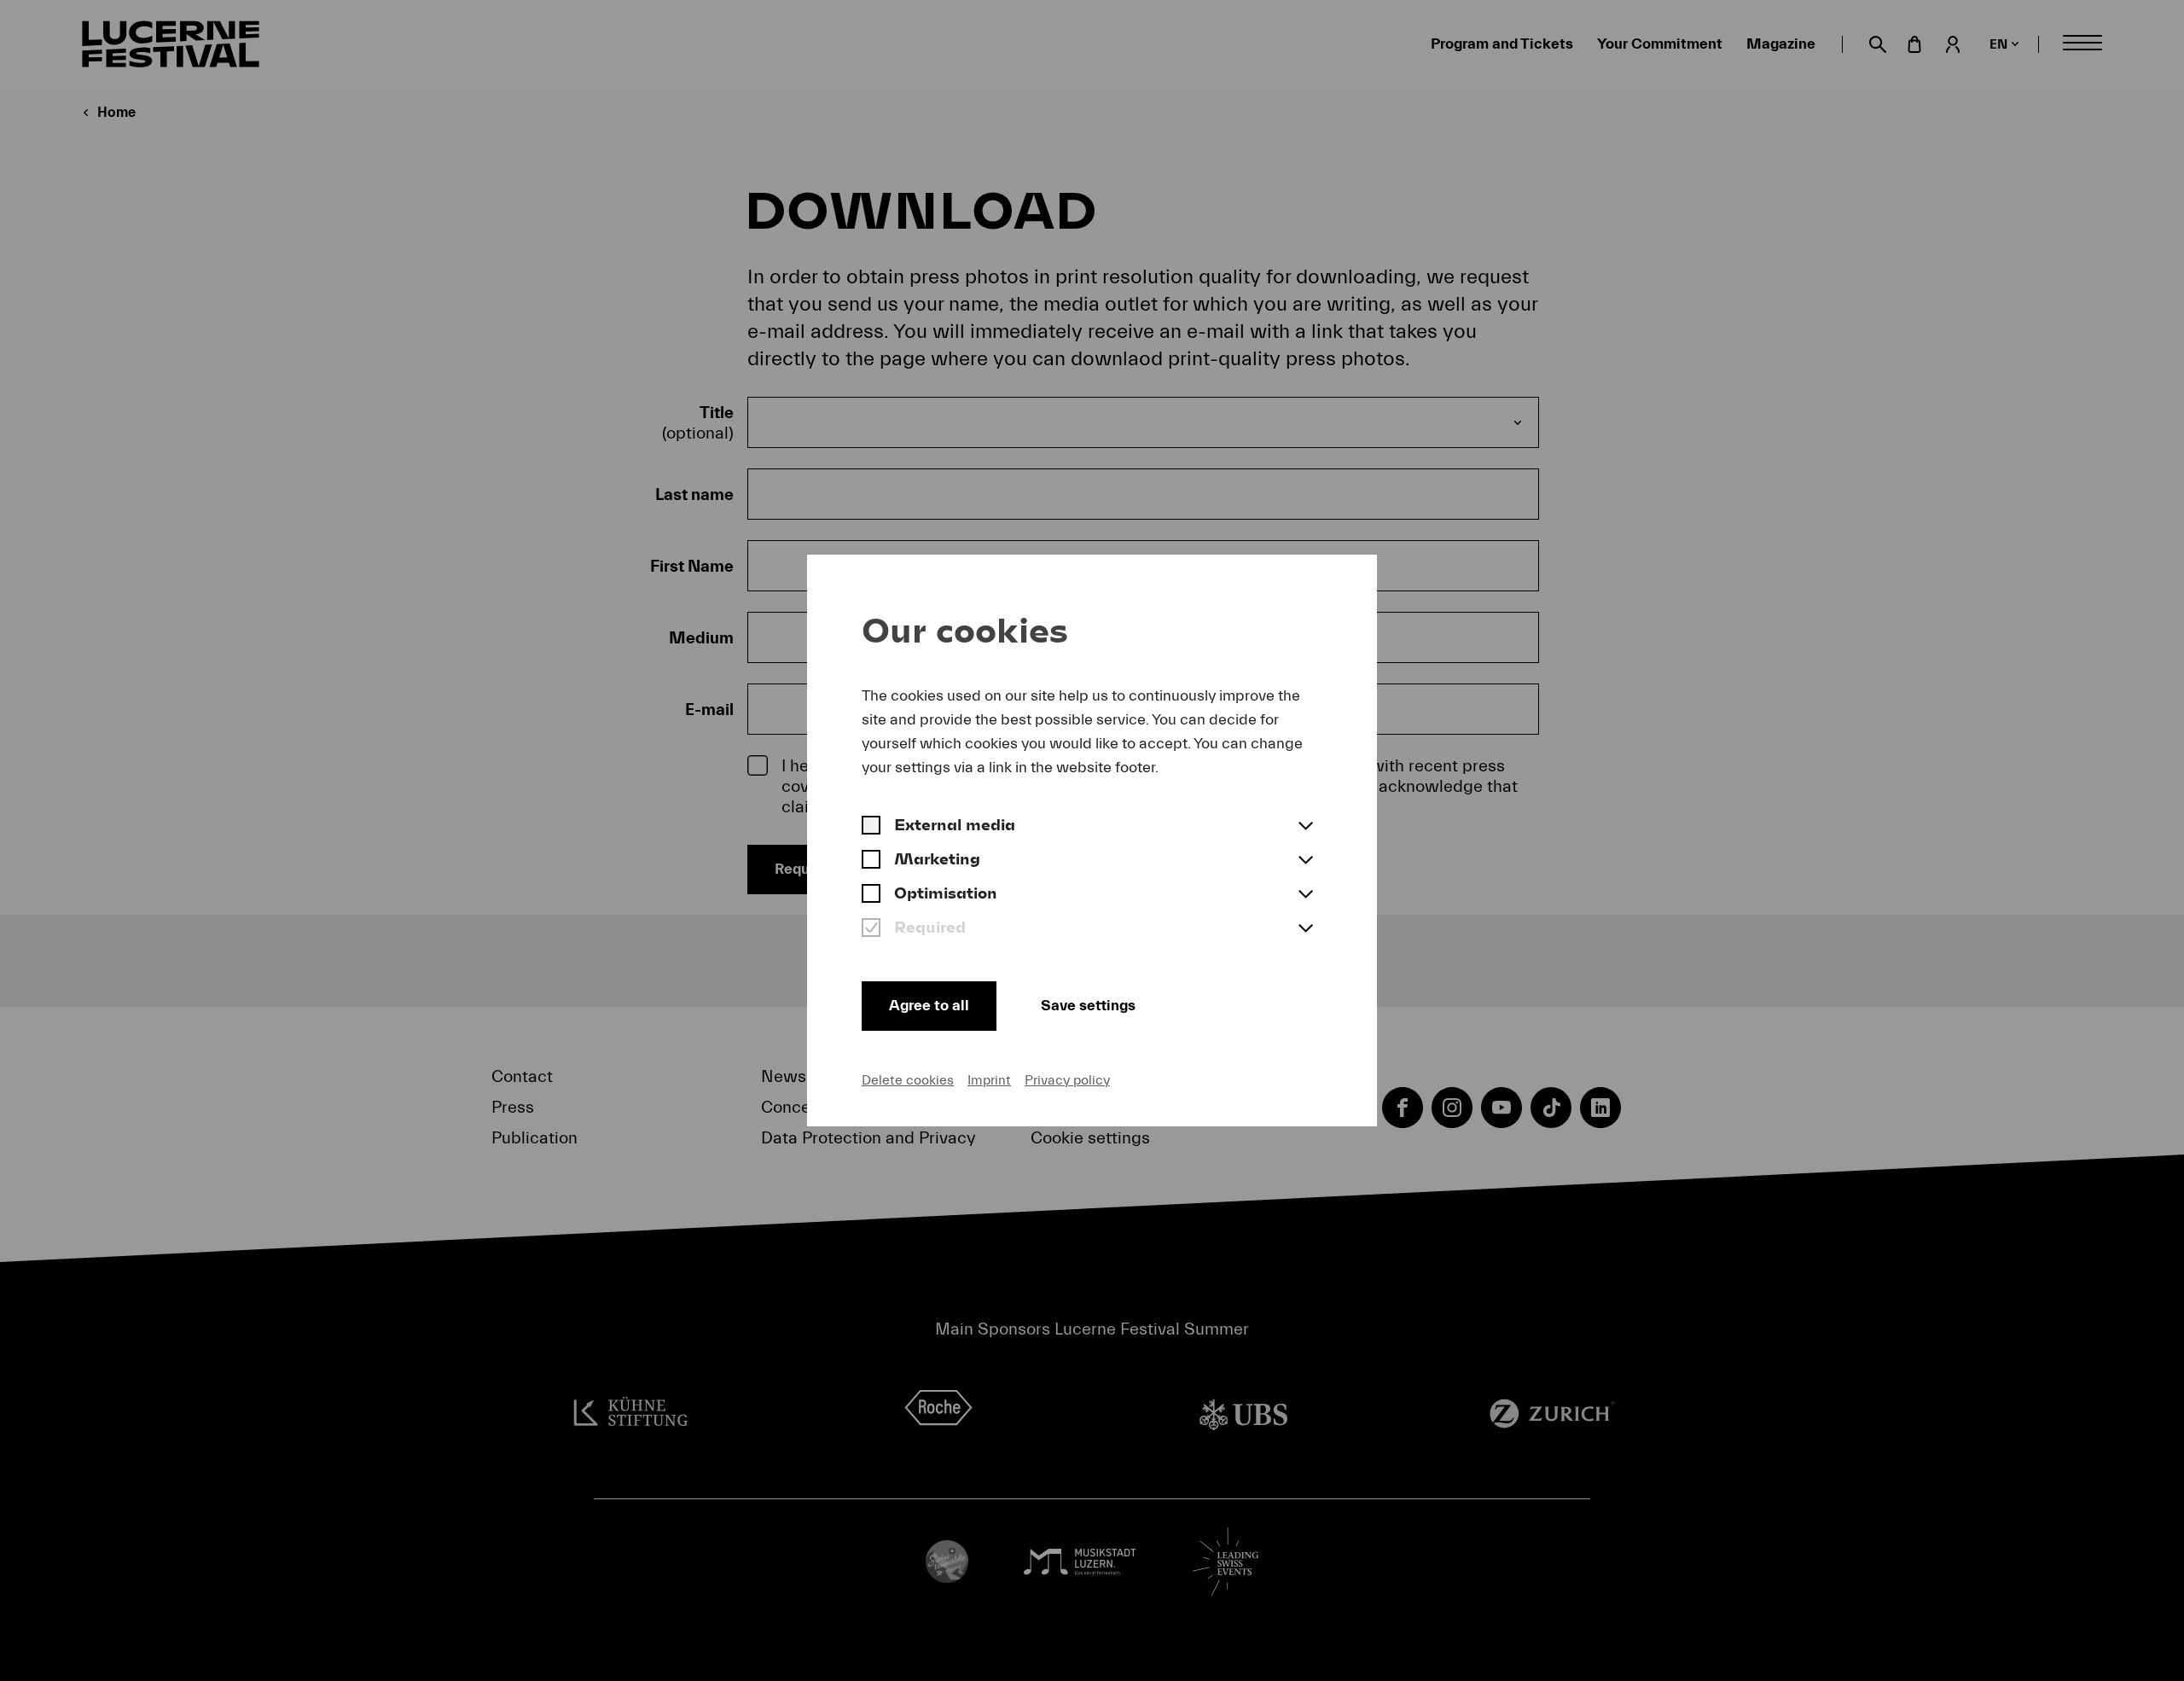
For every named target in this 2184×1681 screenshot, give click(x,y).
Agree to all (929, 1006)
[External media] (871, 827)
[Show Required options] (1305, 929)
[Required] (871, 929)
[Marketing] (871, 861)
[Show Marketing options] (1305, 861)
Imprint (989, 1080)
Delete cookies (908, 1080)
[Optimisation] (871, 895)
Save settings (1088, 1006)
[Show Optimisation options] (1305, 895)
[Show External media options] (1305, 827)
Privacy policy (1067, 1080)
